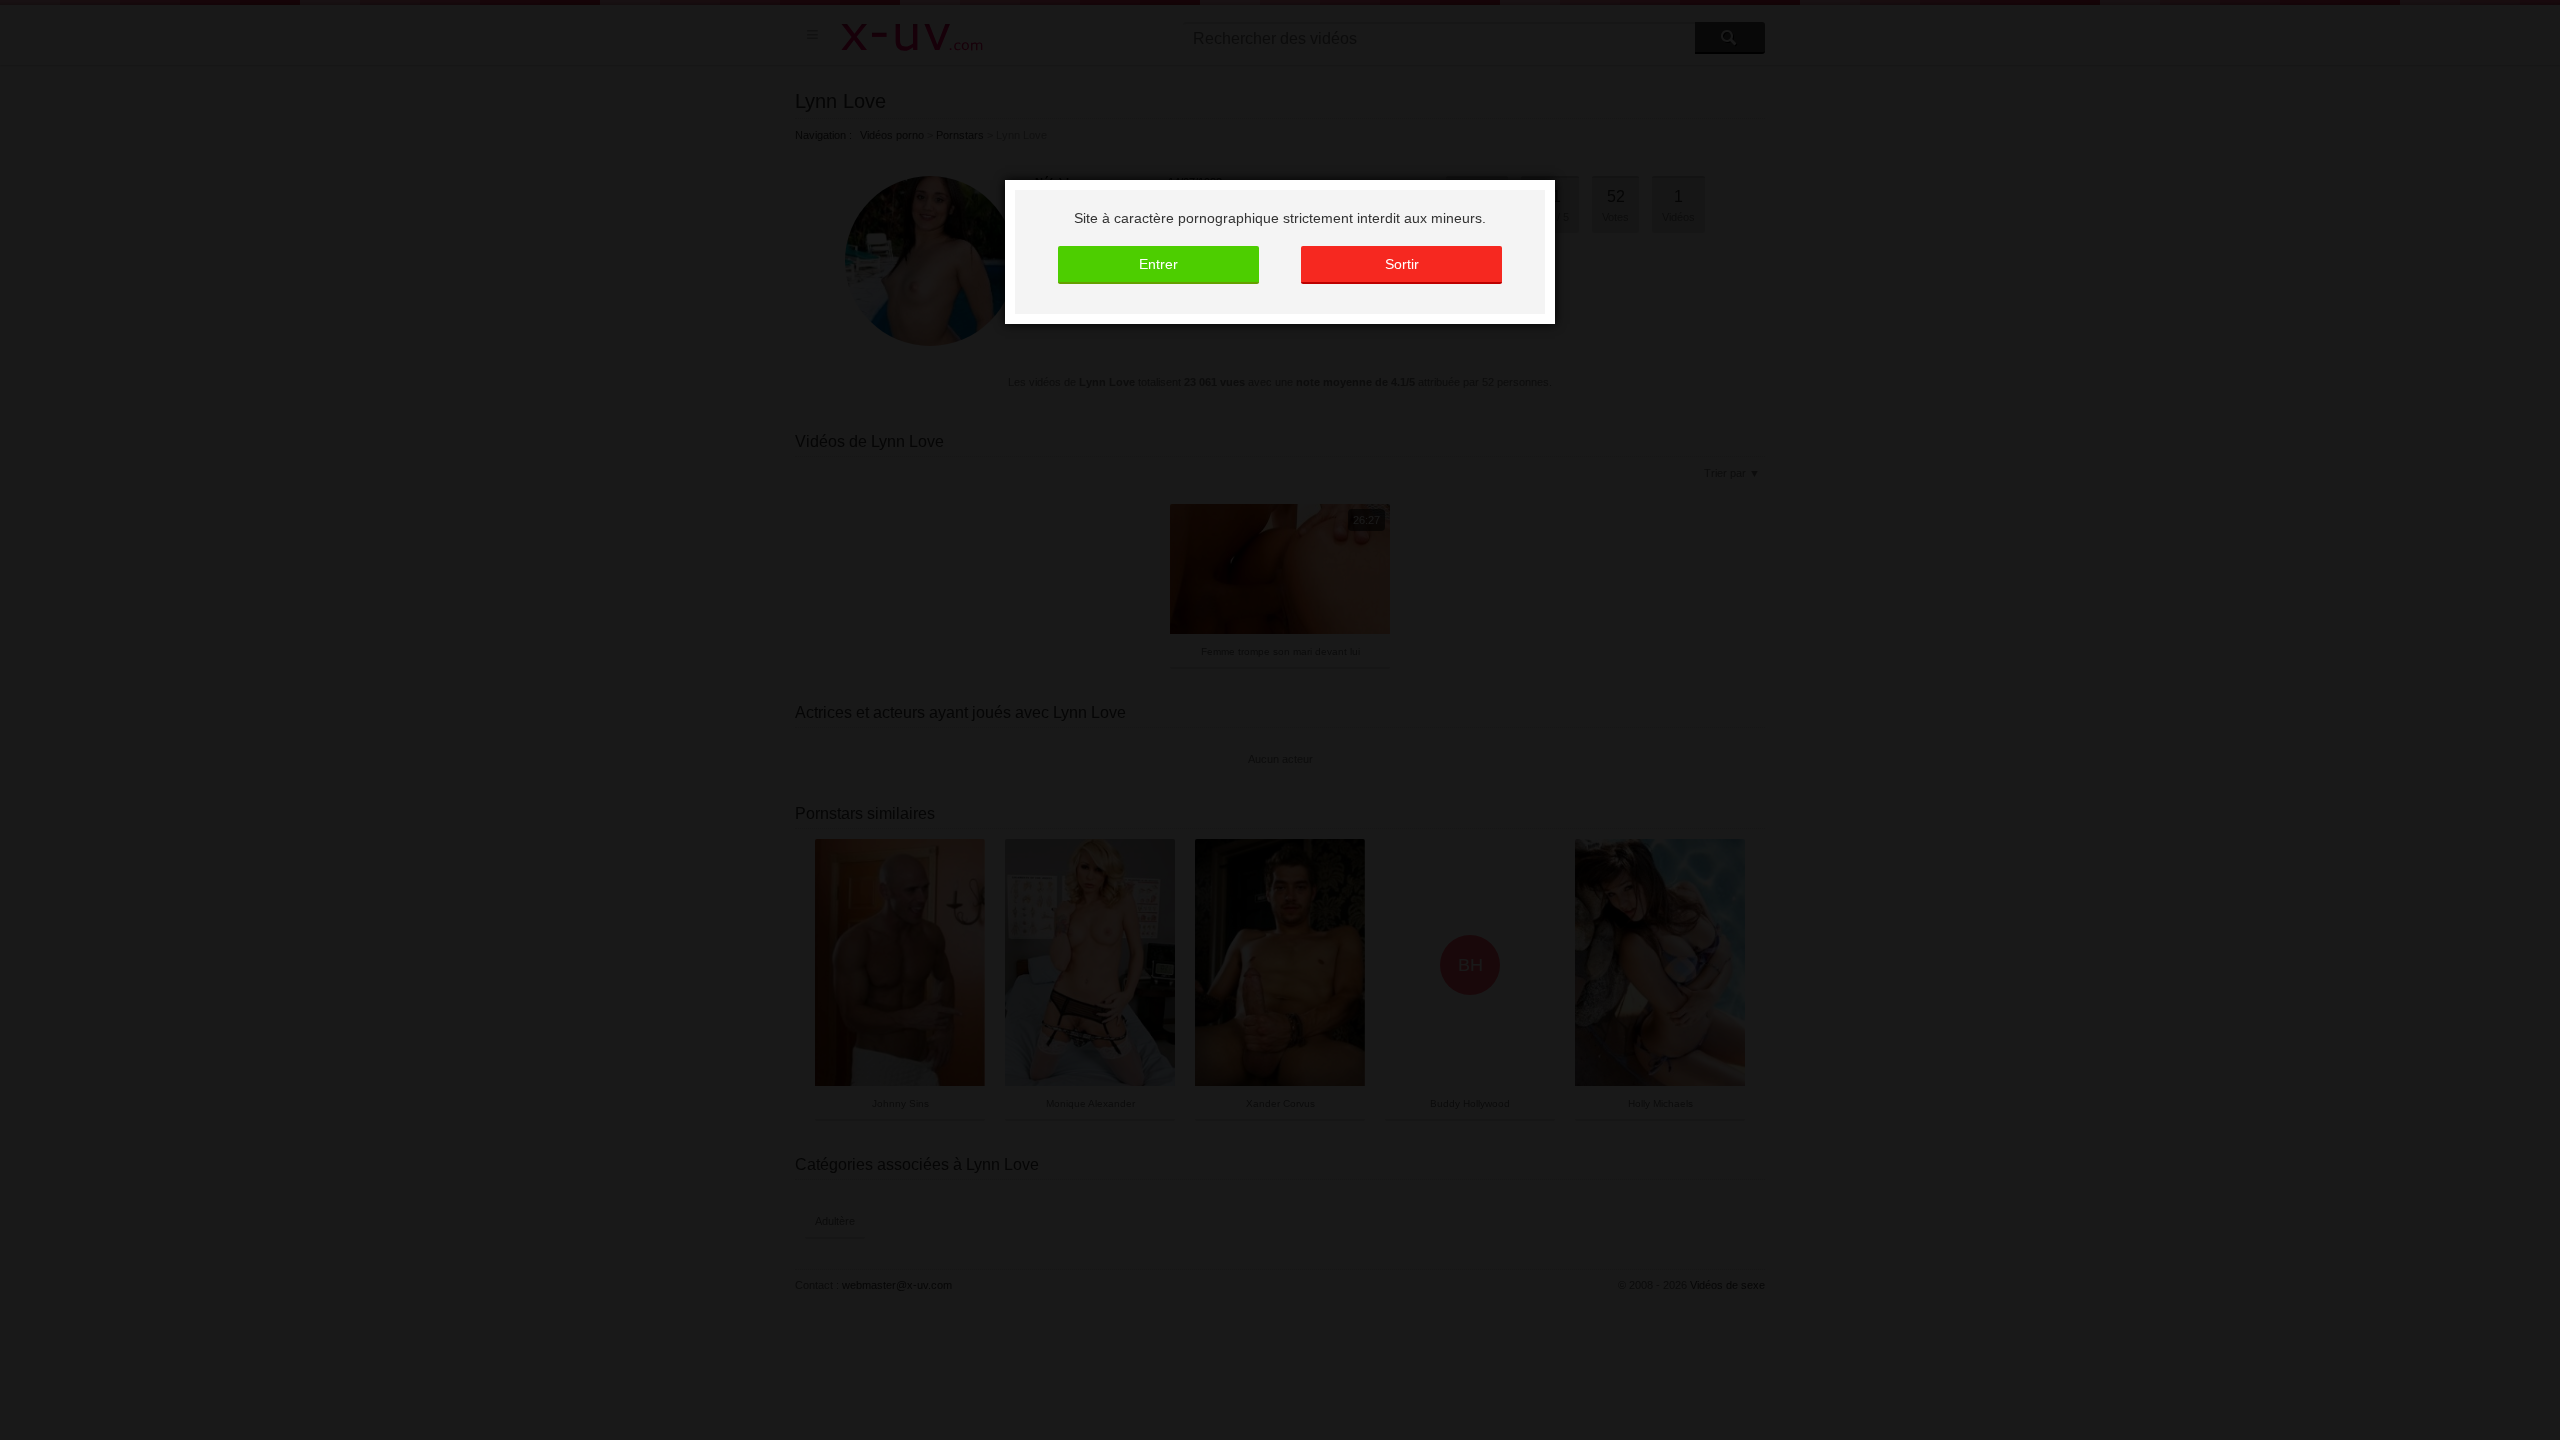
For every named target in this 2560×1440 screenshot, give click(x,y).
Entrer (1158, 264)
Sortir (1402, 264)
